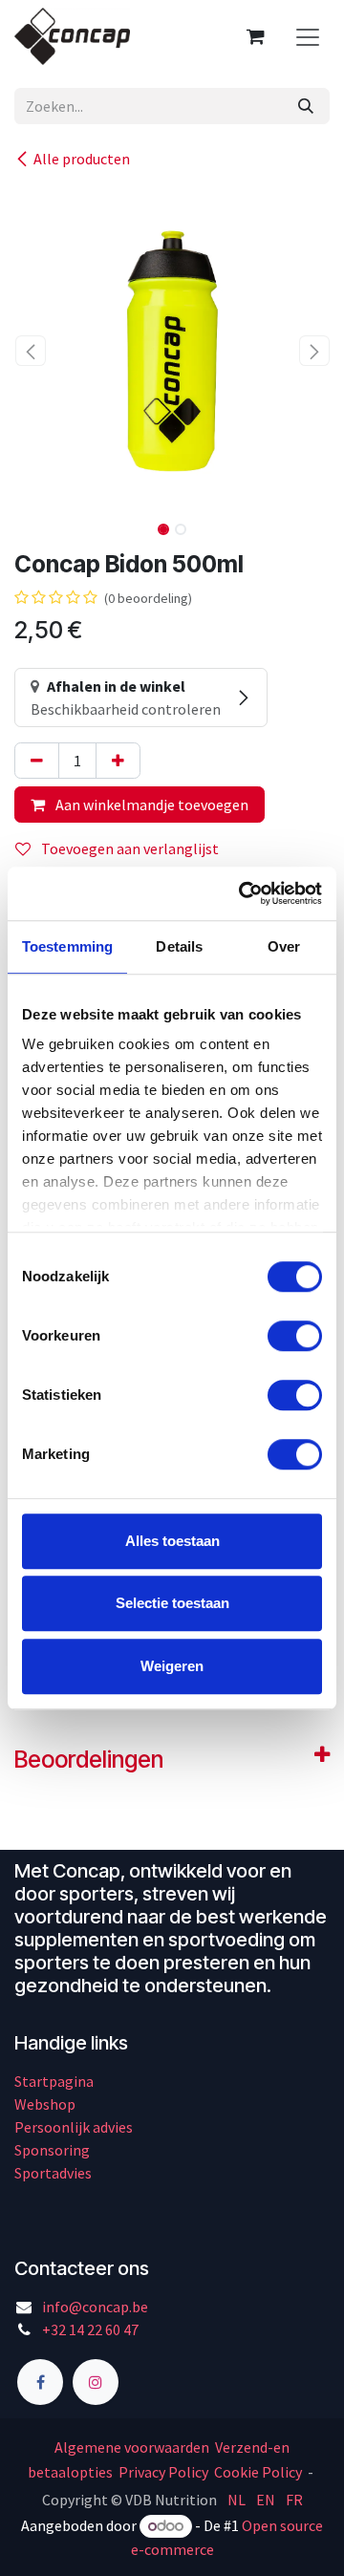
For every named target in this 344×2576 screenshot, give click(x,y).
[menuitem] (236, 2499)
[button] (30, 351)
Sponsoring (52, 2150)
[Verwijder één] (37, 761)
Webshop (45, 2104)
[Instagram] (96, 2382)
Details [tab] (179, 946)
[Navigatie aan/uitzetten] (308, 36)
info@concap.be (95, 2307)
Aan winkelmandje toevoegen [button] (150, 805)
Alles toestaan (172, 1541)
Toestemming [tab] (67, 946)
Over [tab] (284, 946)
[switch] (295, 1336)
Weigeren (172, 1666)
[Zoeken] (306, 106)
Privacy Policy (163, 2472)
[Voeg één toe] (118, 761)
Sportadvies (53, 2173)
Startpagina (54, 2081)
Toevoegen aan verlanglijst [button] (129, 848)
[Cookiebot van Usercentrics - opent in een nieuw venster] (243, 893)
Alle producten (82, 159)
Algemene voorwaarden (133, 2447)
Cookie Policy (258, 2472)
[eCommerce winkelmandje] (255, 36)
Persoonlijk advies (74, 2127)
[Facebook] (40, 2382)
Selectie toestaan (172, 1603)
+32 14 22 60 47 (90, 2329)
